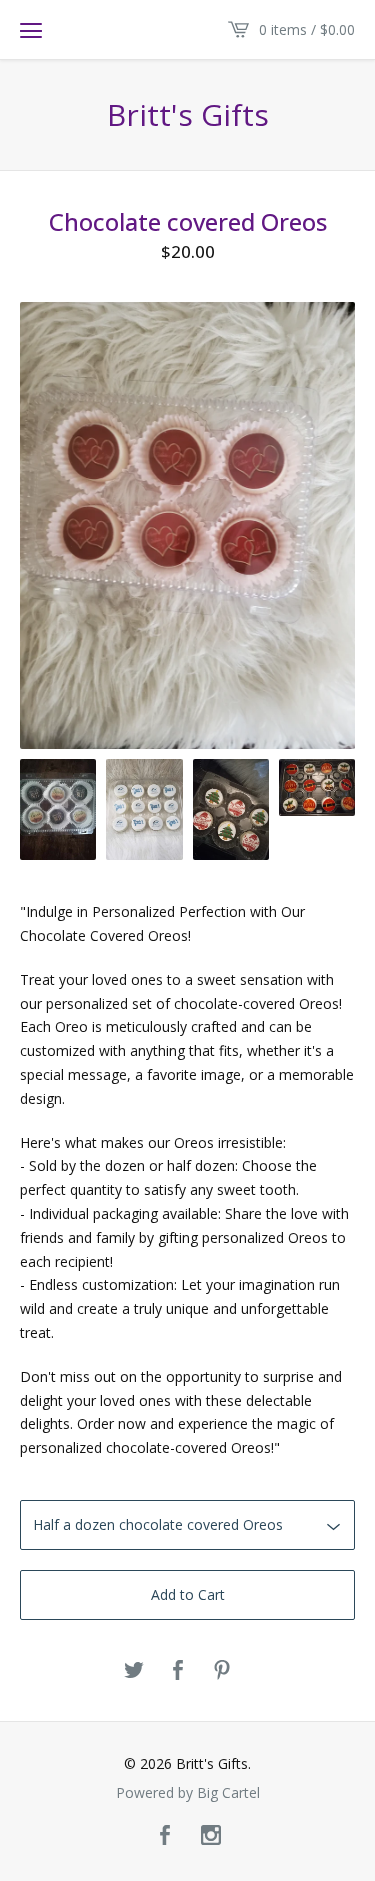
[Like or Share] (178, 1671)
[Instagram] (211, 1836)
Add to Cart (188, 1594)
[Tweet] (134, 1671)
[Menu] (31, 30)
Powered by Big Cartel (188, 1793)
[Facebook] (165, 1836)
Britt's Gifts (188, 115)
